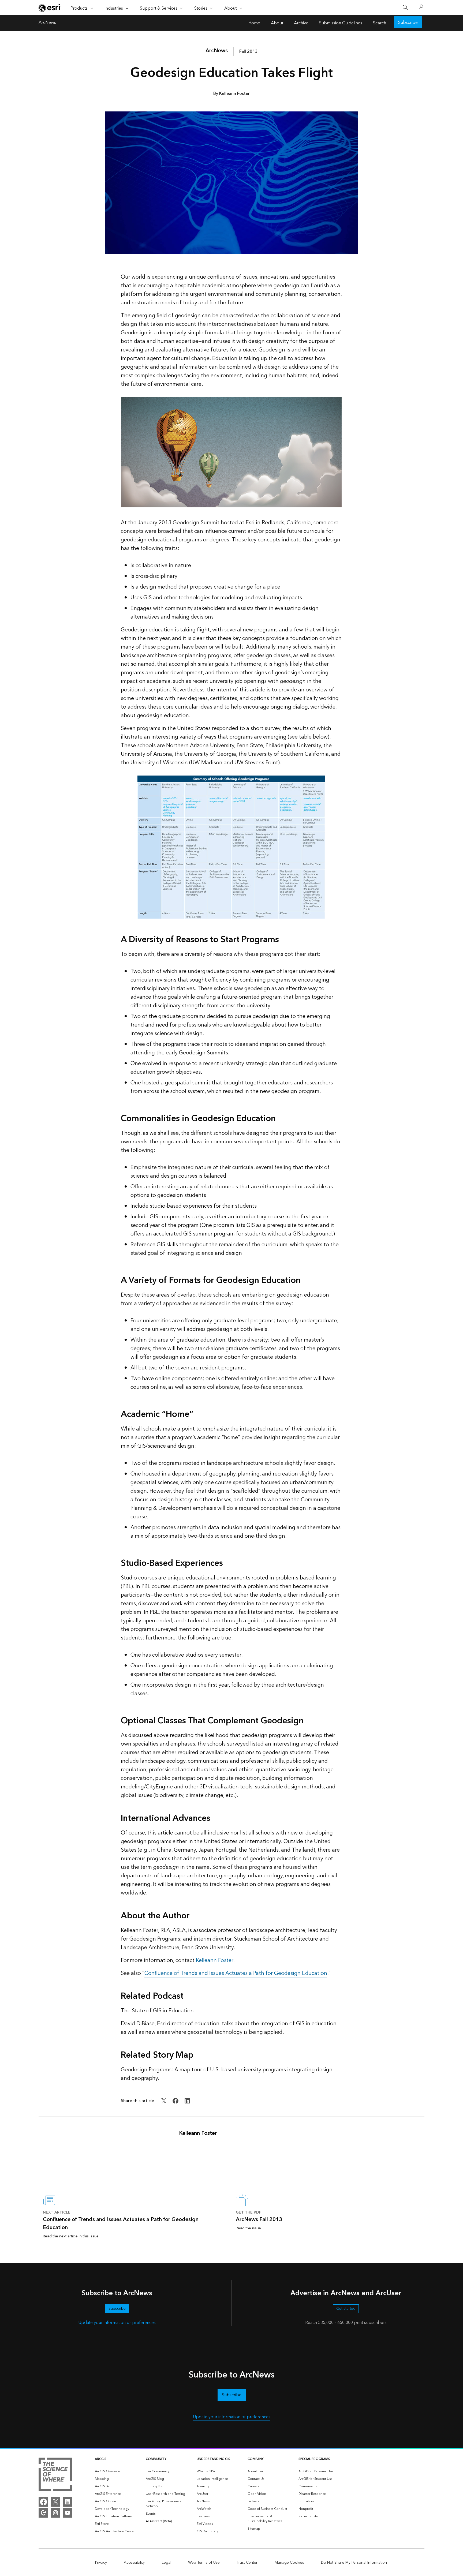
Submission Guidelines (341, 23)
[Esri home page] (50, 8)
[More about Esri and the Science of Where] (55, 2475)
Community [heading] (156, 2459)
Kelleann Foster (214, 1960)
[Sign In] (421, 8)
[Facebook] (43, 2502)
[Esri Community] (43, 2513)
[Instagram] (55, 2513)
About (277, 23)
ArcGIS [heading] (101, 2459)
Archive (301, 23)
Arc (217, 51)
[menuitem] (116, 2472)
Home (254, 23)
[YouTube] (68, 2513)
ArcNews (47, 23)
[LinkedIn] (68, 2502)
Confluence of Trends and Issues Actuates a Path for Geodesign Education (236, 1973)
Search (380, 23)
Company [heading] (256, 2459)
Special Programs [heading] (314, 2459)
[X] (55, 2502)
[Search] (405, 8)
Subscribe (408, 23)
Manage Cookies (289, 2563)
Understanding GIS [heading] (213, 2459)
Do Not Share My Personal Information (354, 2563)
